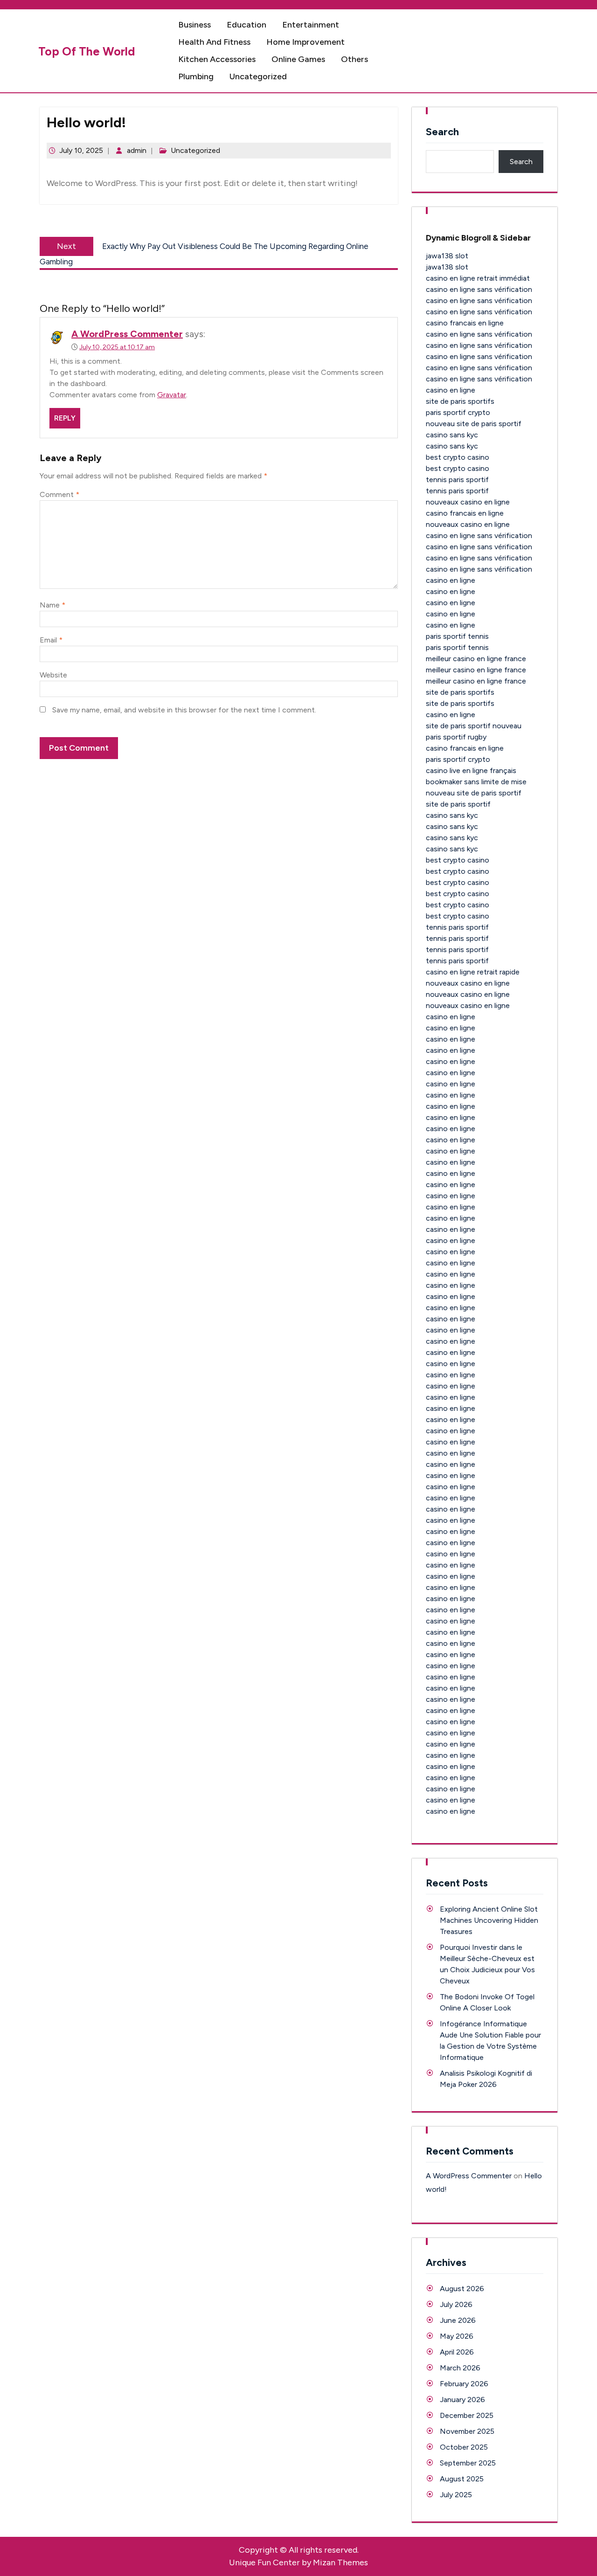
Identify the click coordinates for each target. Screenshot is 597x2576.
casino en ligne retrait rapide (473, 972)
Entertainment (311, 25)
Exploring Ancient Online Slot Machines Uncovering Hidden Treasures (489, 1920)
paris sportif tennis (457, 636)
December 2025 (467, 2415)
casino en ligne (451, 390)
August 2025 (462, 2479)
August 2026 (462, 2289)
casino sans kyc (452, 435)
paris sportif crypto (458, 412)
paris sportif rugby (456, 737)
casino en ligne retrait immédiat (478, 278)
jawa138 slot (447, 256)
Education (246, 25)
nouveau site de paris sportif (474, 424)
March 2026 (460, 2368)
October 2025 (464, 2447)
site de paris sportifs (460, 401)
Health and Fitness (214, 42)
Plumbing (196, 76)
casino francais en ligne (465, 323)
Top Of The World (87, 51)
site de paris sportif (458, 804)
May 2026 (457, 2336)
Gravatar (172, 395)
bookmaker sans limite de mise (476, 782)
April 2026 (457, 2352)
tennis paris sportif (457, 480)
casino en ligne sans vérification (479, 289)
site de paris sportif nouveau (474, 726)
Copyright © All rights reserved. (299, 2550)
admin (137, 150)
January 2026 (462, 2400)
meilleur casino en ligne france (476, 659)
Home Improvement (305, 42)
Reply (65, 418)
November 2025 (467, 2431)
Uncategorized (258, 76)
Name (52, 605)
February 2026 (464, 2384)
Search (442, 132)
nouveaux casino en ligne (468, 502)
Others (354, 59)
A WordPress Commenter (127, 334)
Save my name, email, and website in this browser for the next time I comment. (184, 710)
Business (194, 25)
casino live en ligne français (471, 770)
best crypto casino (458, 457)
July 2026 (456, 2304)
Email (51, 640)
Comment (59, 494)
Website (53, 675)
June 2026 (458, 2320)
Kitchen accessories (217, 59)
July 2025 (456, 2495)
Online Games (298, 59)
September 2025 (468, 2463)
